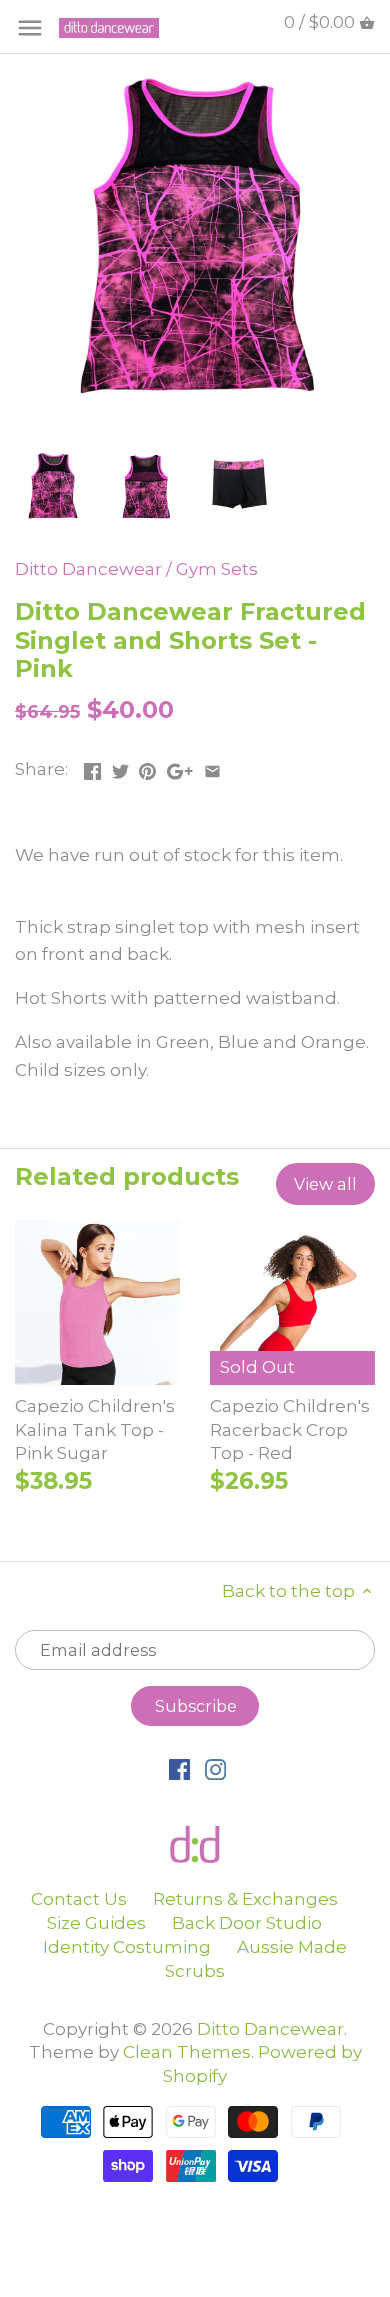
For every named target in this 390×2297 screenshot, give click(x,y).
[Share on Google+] (180, 767)
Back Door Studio (247, 1923)
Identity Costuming (127, 1947)
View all (325, 1184)
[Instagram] (215, 1769)
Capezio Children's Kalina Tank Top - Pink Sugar (95, 1430)
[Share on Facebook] (92, 767)
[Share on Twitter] (120, 767)
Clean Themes (187, 2052)
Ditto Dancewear (88, 569)
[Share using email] (212, 767)
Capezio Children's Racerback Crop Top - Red (290, 1430)
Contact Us (79, 1899)
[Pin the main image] (147, 767)
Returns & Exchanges (245, 1899)
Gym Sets (217, 569)
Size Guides (96, 1923)
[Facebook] (179, 1769)
